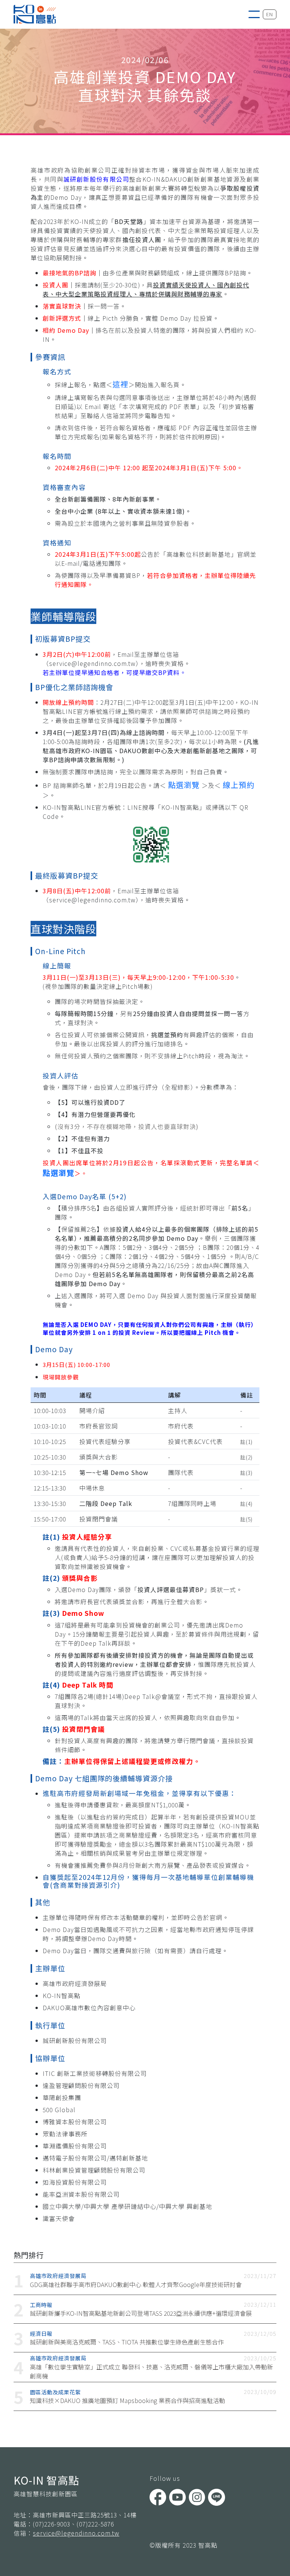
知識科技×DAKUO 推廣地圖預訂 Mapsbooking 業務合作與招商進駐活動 (127, 2400)
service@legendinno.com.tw (76, 2533)
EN (270, 14)
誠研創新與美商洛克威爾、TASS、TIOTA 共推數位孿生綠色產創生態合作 (127, 2342)
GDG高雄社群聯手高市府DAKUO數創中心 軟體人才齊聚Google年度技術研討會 (136, 2284)
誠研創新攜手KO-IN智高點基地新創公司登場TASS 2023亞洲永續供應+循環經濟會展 (141, 2313)
